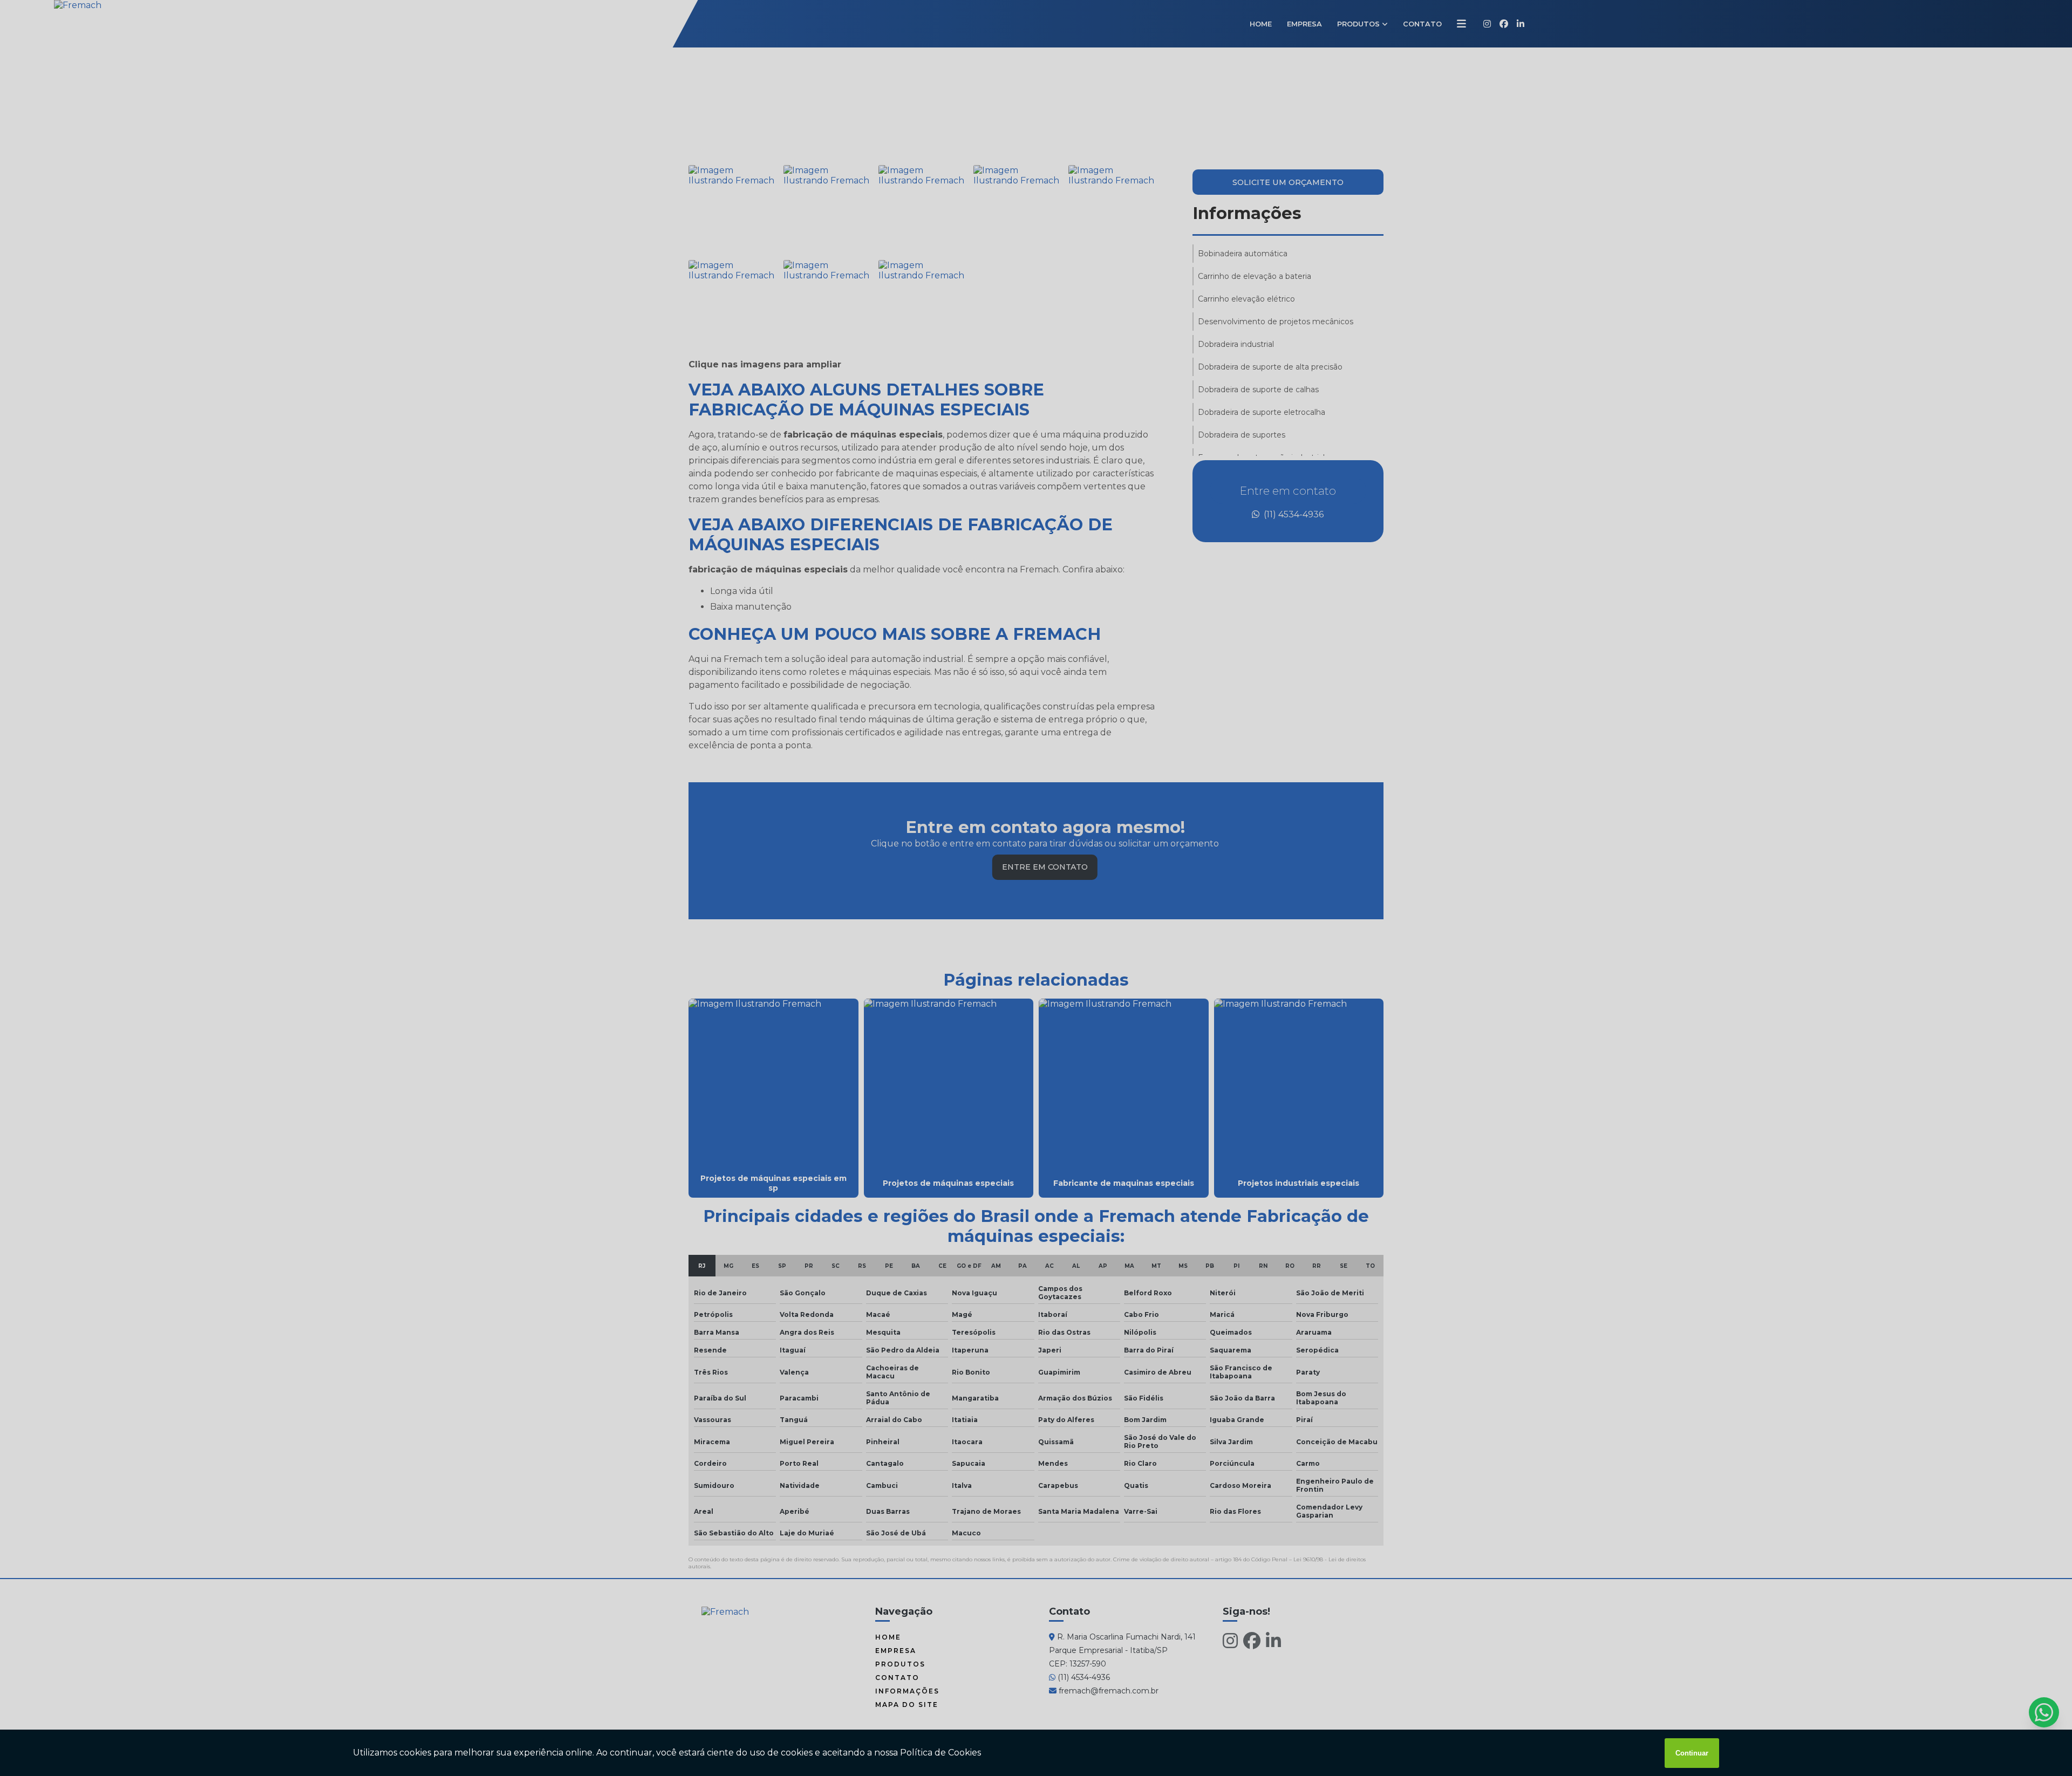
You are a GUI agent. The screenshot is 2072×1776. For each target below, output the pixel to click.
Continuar (1692, 1753)
